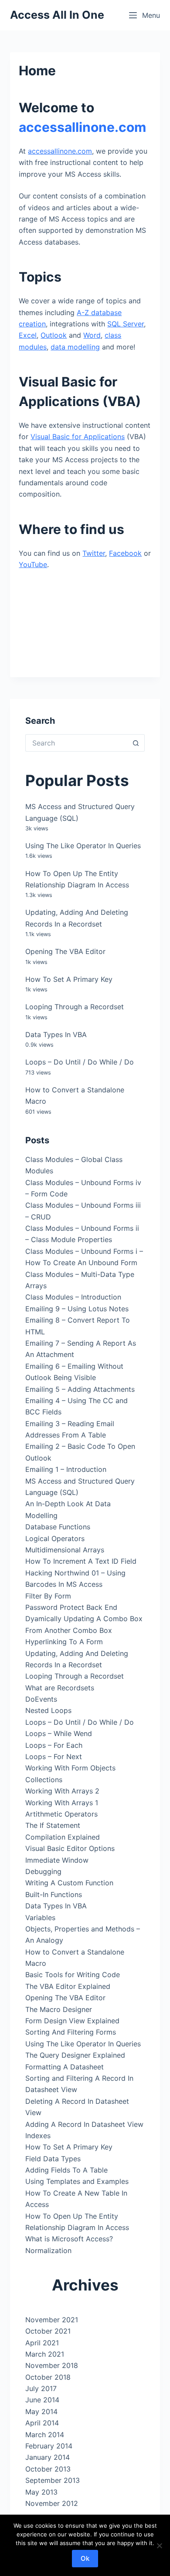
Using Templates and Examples (77, 2181)
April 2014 (42, 2423)
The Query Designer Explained (75, 2055)
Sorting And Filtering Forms (71, 2032)
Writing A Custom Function (69, 1883)
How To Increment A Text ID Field (81, 1561)
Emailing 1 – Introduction (66, 1469)
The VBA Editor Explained (68, 1986)
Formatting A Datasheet (65, 2067)
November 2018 (52, 2365)
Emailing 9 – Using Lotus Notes (77, 1309)
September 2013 (53, 2480)
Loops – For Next (54, 1757)
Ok (85, 2558)
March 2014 (45, 2435)
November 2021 (52, 2320)
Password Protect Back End (71, 1607)
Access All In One (57, 15)
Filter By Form (48, 1596)
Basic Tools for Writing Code (73, 1975)
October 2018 (48, 2377)
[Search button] (136, 743)
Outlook (54, 335)
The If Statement (53, 1825)
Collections (44, 1780)
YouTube (33, 564)
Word (92, 335)
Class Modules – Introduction (73, 1297)
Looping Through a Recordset (75, 1007)
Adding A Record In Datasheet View (84, 2124)
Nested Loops (48, 1710)
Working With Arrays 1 (62, 1803)
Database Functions (58, 1527)
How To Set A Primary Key (69, 979)
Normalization (48, 2250)
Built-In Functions (54, 1894)
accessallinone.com (82, 127)
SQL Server (126, 324)
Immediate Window (57, 1860)
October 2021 (48, 2331)
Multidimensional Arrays (65, 1550)
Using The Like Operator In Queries (83, 846)
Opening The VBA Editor (65, 951)
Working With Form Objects (70, 1768)
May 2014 (41, 2411)
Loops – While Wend (59, 1733)
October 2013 (48, 2469)
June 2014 (42, 2400)
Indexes (38, 2136)
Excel (28, 335)
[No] (159, 2546)
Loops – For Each (54, 1745)
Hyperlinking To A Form (64, 1642)
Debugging (43, 1871)
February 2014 (49, 2446)
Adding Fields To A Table (66, 2170)
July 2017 (41, 2388)
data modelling (75, 347)
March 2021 (45, 2354)
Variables (40, 1918)
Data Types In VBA (56, 1034)
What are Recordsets (60, 1688)
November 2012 (52, 2503)
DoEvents (41, 1699)
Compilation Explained (63, 1837)
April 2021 (42, 2343)
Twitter (94, 553)
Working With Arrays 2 (62, 1791)
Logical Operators (55, 1538)
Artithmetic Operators (61, 1814)
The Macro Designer (59, 2009)
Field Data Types (53, 2159)
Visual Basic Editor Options (70, 1848)
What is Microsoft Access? (69, 2239)
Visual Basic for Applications (78, 437)
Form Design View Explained (72, 2021)
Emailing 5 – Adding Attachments (80, 1389)
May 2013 (41, 2492)
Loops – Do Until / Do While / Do (80, 1062)
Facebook (125, 553)
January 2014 (48, 2457)
